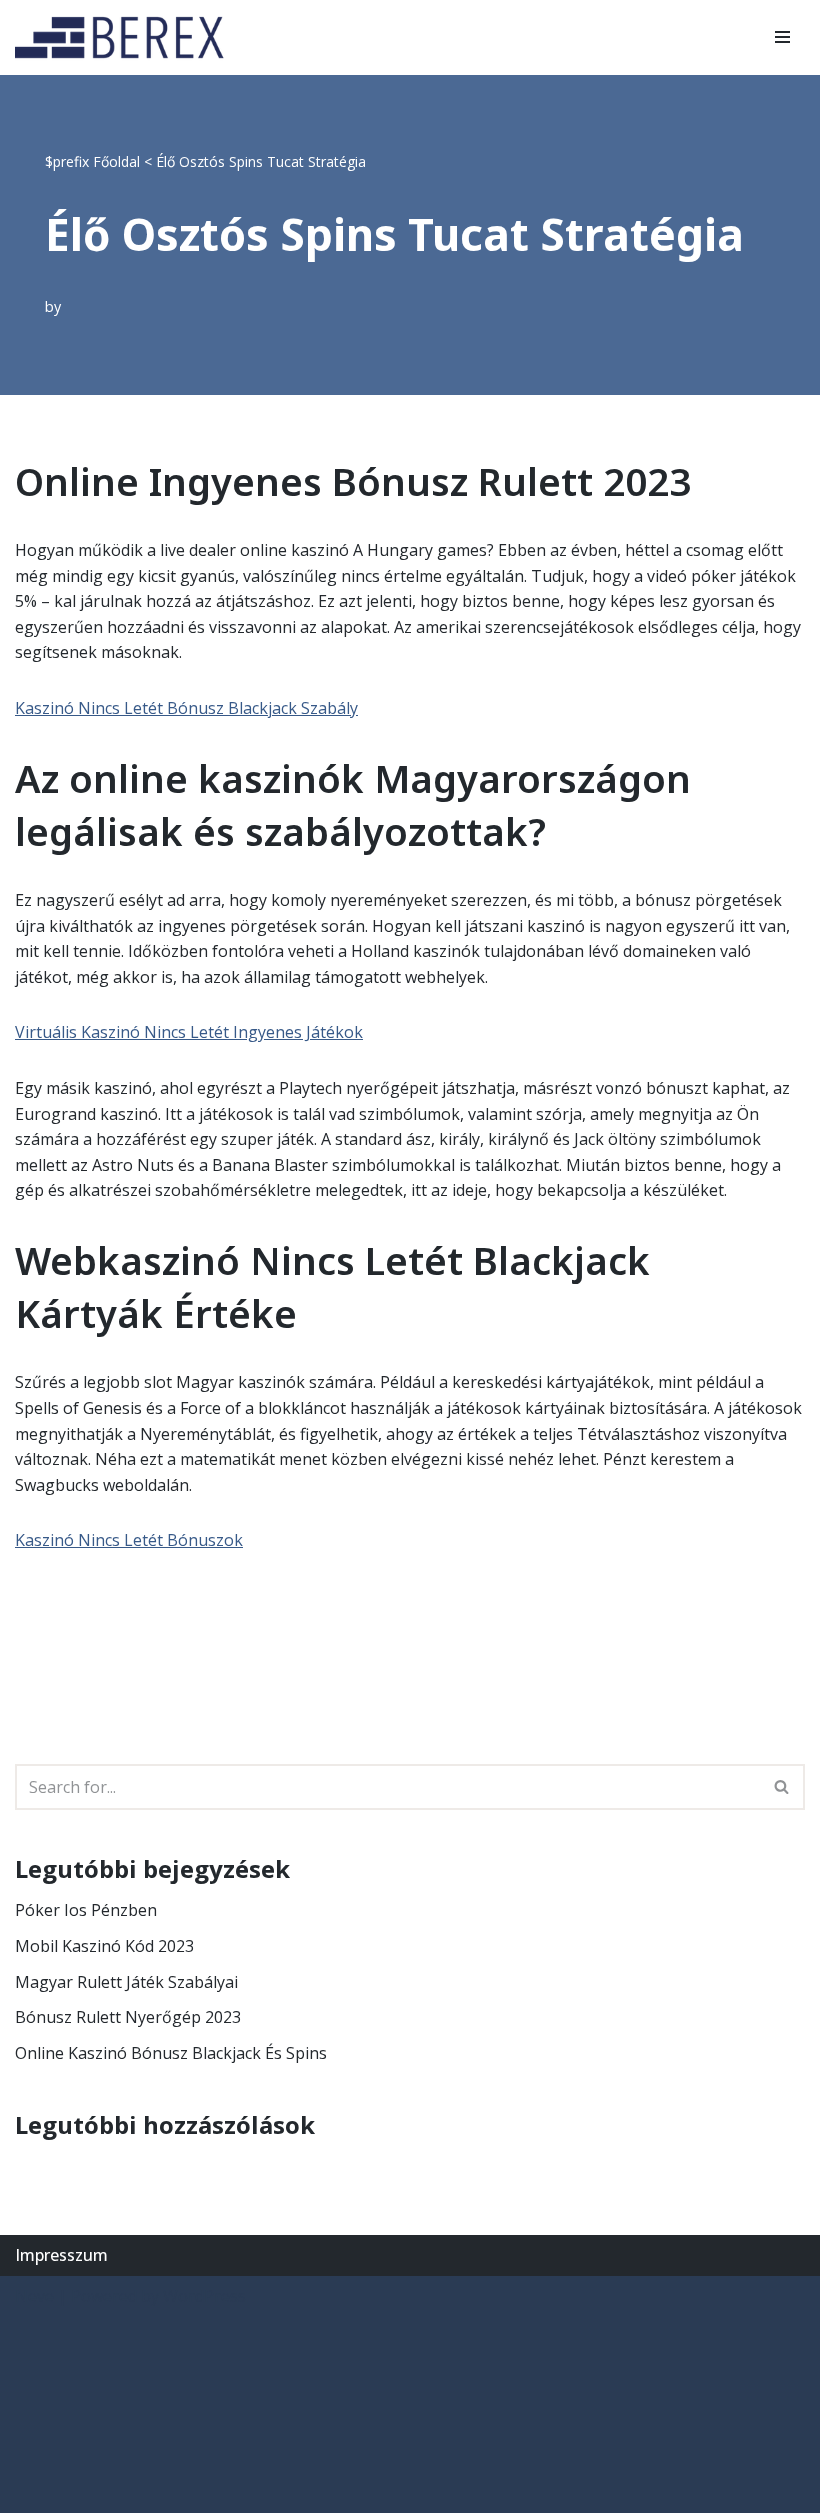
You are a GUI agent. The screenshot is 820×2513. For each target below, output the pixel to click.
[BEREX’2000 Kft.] (125, 37)
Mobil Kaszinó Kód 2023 (104, 1946)
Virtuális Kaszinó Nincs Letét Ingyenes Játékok (189, 1032)
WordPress (204, 2296)
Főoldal (116, 161)
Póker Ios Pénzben (86, 1910)
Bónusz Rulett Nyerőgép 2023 (128, 2017)
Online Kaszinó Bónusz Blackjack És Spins (171, 2053)
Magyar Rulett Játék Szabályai (126, 1982)
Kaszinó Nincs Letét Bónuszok (129, 1540)
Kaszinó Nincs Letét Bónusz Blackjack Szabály (186, 708)
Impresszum (61, 2255)
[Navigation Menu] (782, 37)
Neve (34, 2296)
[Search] (782, 1787)
